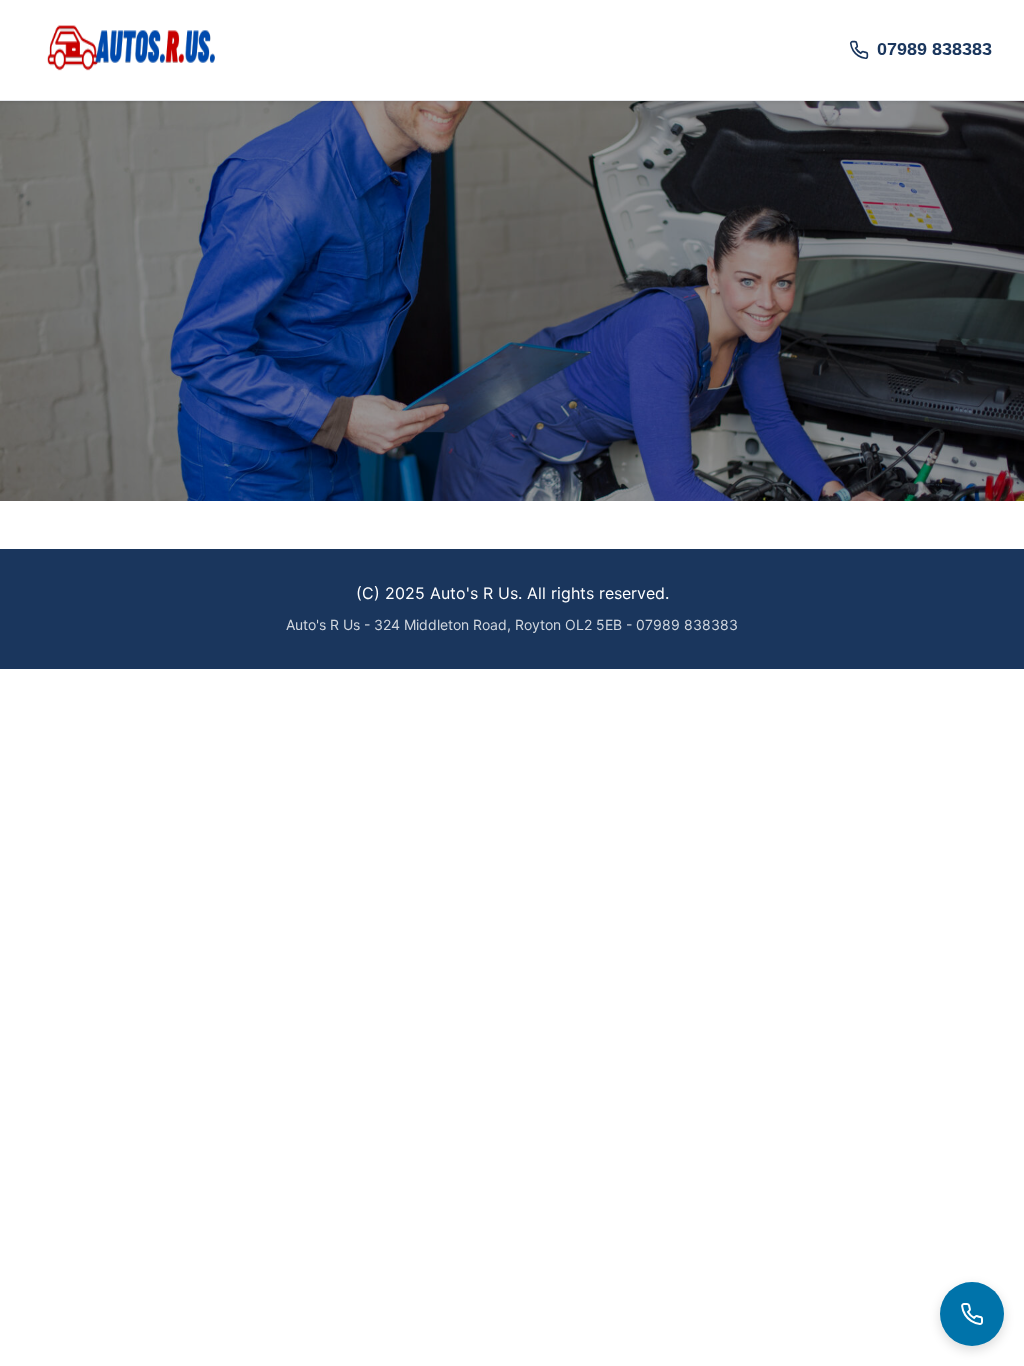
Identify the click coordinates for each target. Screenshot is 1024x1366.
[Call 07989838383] (972, 1314)
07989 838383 (934, 49)
